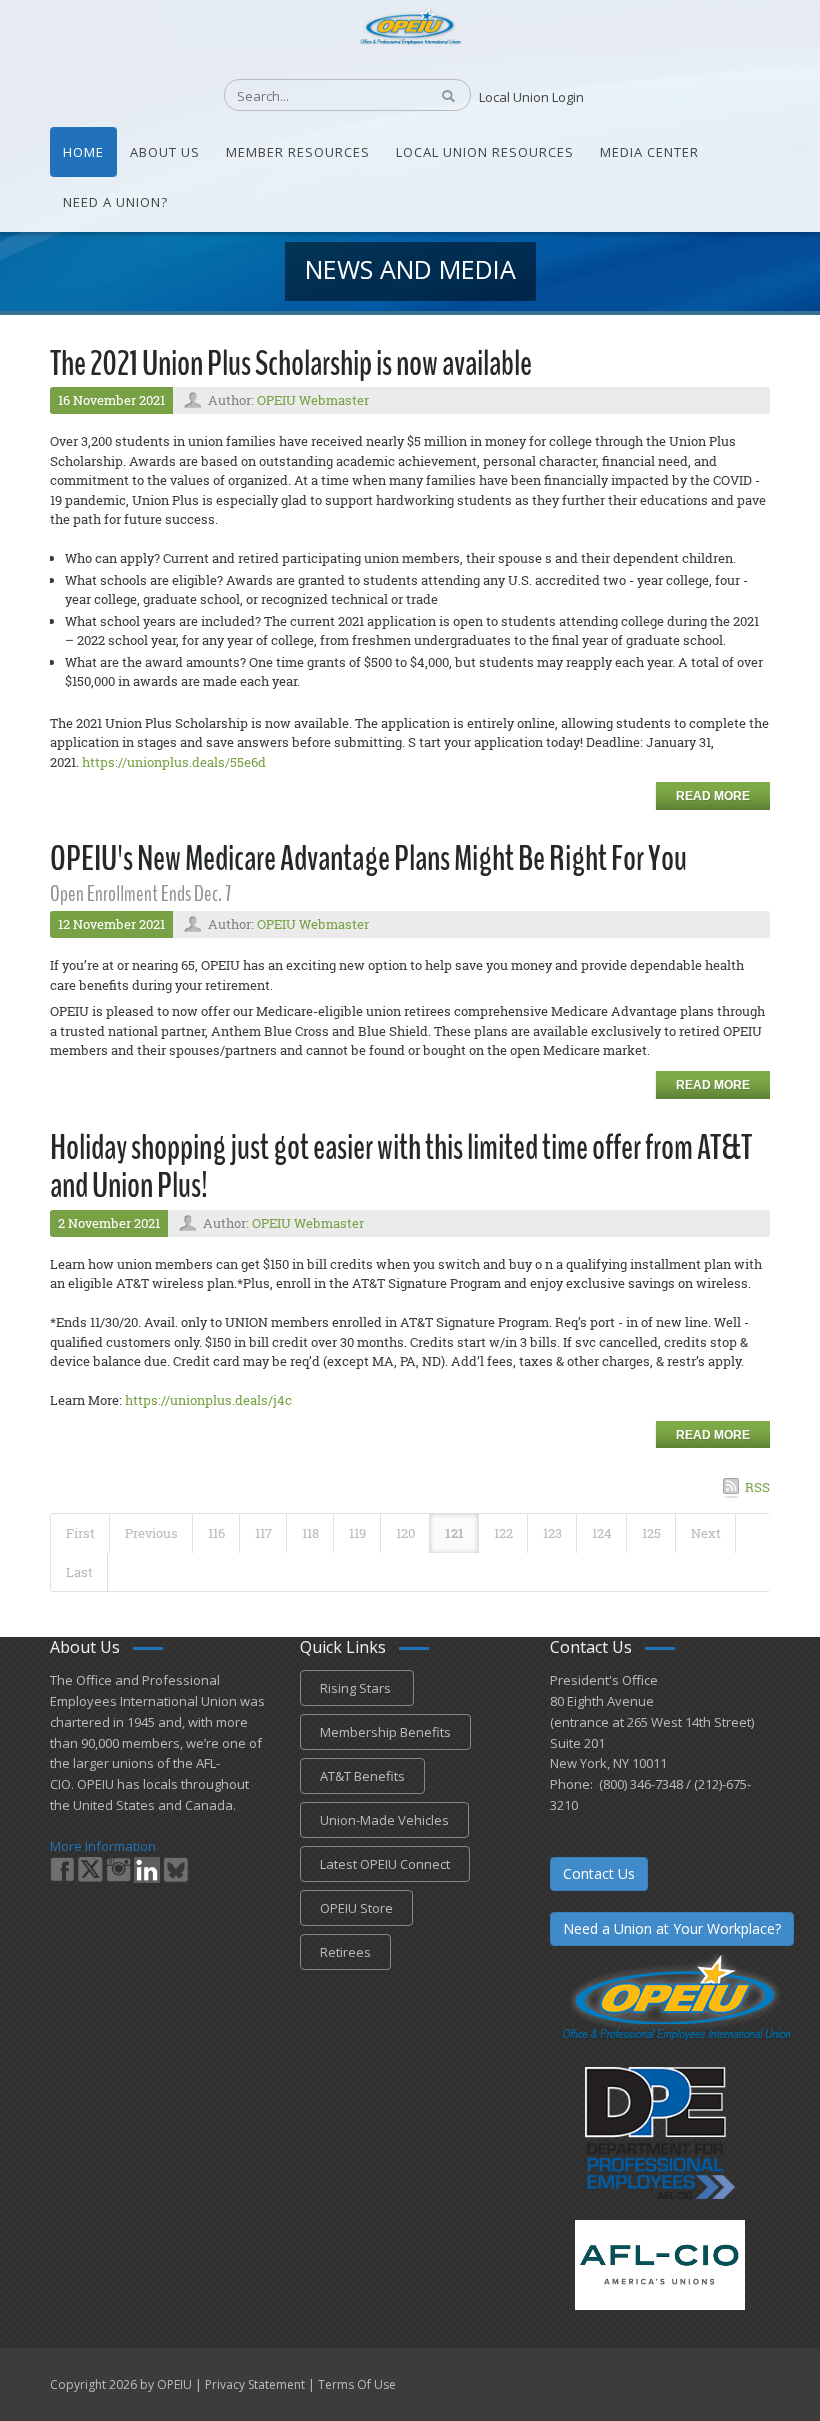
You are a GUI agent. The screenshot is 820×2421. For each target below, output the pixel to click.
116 (216, 1533)
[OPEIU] (409, 25)
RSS (757, 1487)
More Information (103, 1846)
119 (357, 1533)
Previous (151, 1533)
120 (405, 1533)
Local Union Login (531, 97)
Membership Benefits (385, 1732)
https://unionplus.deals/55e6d (174, 762)
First (80, 1533)
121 (454, 1533)
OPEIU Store (356, 1908)
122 (503, 1533)
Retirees (345, 1952)
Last (79, 1572)
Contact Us (599, 1873)
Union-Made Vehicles (384, 1820)
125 (651, 1533)
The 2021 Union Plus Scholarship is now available (291, 363)
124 (602, 1533)
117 (263, 1533)
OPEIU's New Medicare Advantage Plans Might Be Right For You (368, 858)
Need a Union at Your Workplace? (672, 1928)
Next (706, 1533)
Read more (713, 796)
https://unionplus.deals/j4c (208, 1400)
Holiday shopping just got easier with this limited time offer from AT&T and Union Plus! (401, 1167)
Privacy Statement (255, 2384)
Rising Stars (357, 1688)
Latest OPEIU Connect (385, 1864)
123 (552, 1533)
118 (310, 1533)
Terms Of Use (357, 2384)
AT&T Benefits (362, 1776)
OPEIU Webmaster (313, 400)
